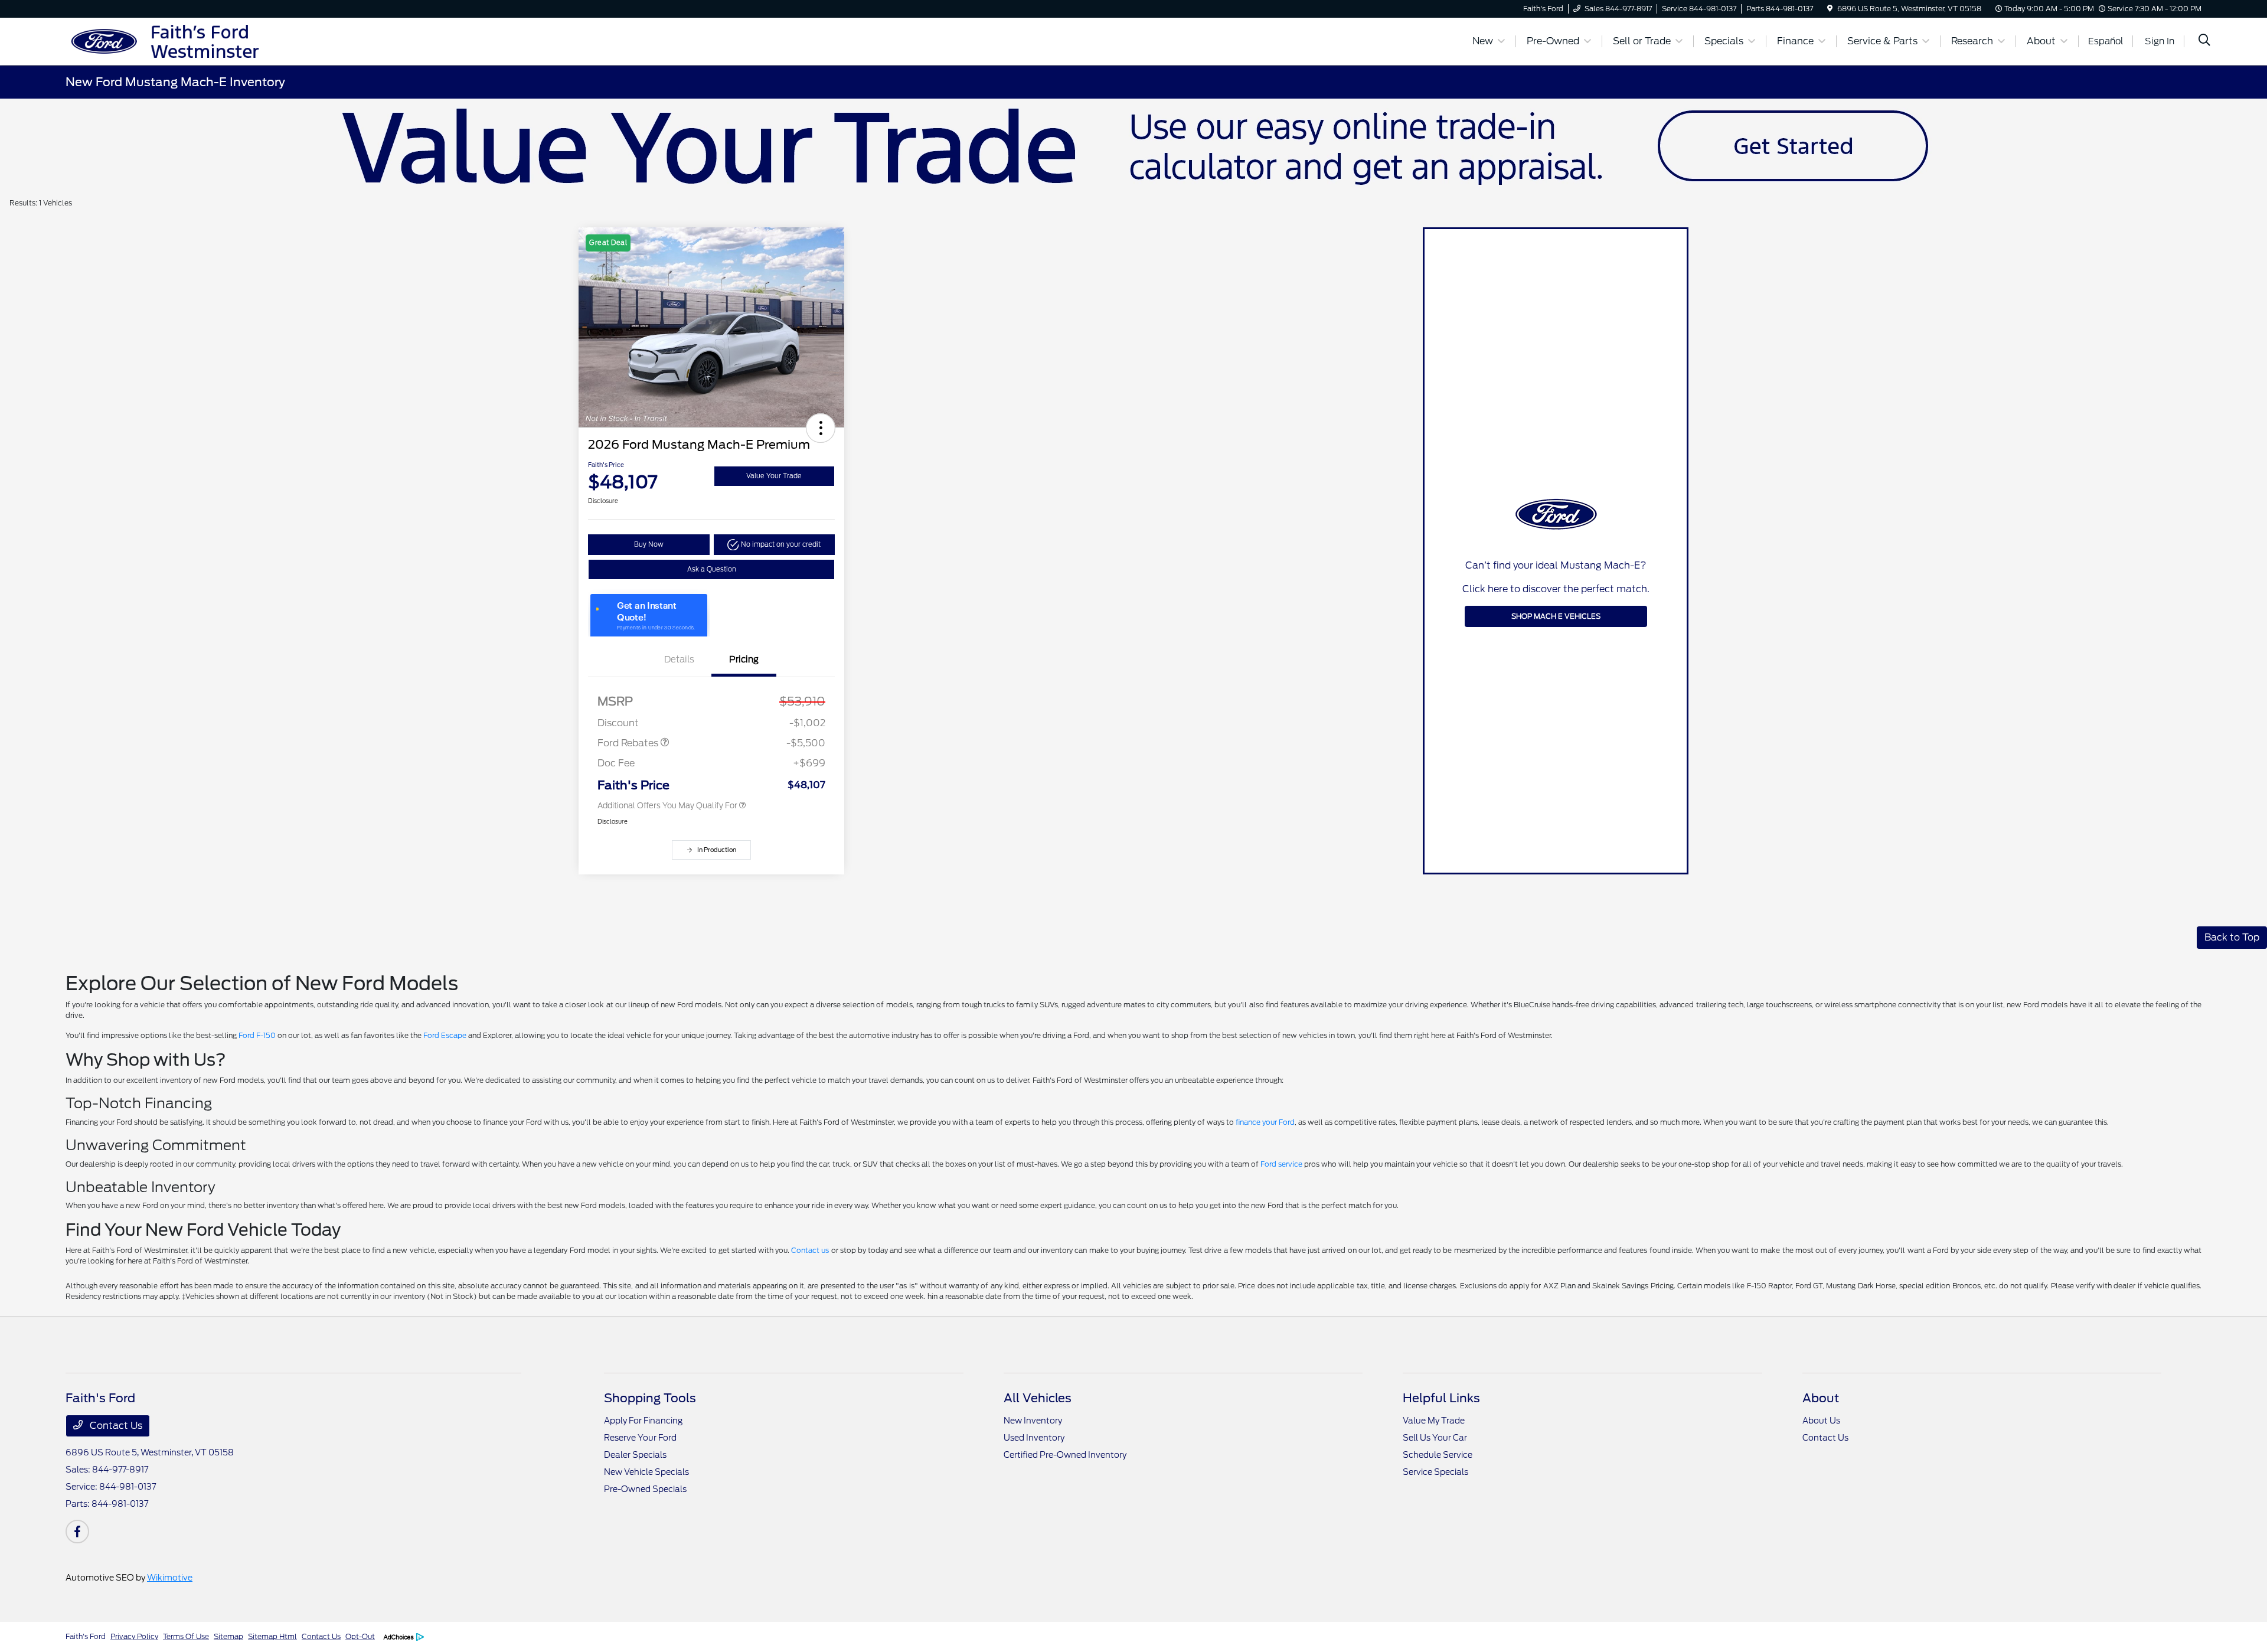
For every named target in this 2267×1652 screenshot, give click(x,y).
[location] (1830, 9)
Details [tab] (679, 660)
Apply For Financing (643, 1421)
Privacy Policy (134, 1636)
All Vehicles (1038, 1398)
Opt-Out (360, 1636)
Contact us (810, 1250)
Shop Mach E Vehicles (1556, 616)
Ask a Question (712, 569)
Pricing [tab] (744, 660)
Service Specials (1435, 1472)
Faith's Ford (86, 1636)
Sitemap (228, 1636)
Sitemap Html (272, 1636)
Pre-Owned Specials (645, 1489)
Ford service (1281, 1164)
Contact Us (115, 1426)
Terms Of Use (186, 1636)
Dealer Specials (635, 1455)
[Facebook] (77, 1532)
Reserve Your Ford (640, 1438)
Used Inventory (1034, 1438)
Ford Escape (445, 1035)
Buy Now (649, 544)
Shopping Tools (650, 1398)
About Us (1821, 1421)
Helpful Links (1441, 1398)
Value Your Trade (774, 476)
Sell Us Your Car (1435, 1438)
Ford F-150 (257, 1035)
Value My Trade (1434, 1421)
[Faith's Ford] (167, 40)
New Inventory (1033, 1421)
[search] (2204, 41)
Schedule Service (1438, 1455)
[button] (821, 428)
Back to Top (2232, 937)
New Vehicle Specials (646, 1472)
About (1821, 1398)
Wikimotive (170, 1578)
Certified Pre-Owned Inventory (1065, 1455)
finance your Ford (1265, 1122)
